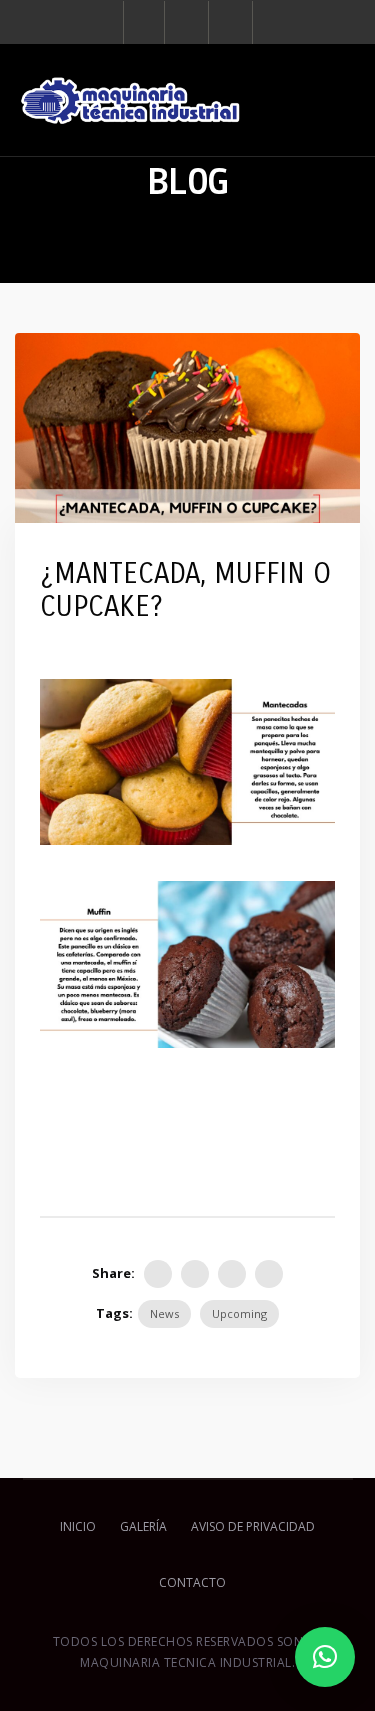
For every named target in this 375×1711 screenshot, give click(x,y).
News (164, 1313)
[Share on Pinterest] (232, 1274)
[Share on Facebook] (158, 1274)
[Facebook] (144, 22)
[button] (325, 1657)
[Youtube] (232, 22)
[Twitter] (195, 1274)
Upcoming (239, 1313)
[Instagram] (188, 22)
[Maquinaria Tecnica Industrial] (130, 100)
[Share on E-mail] (269, 1274)
